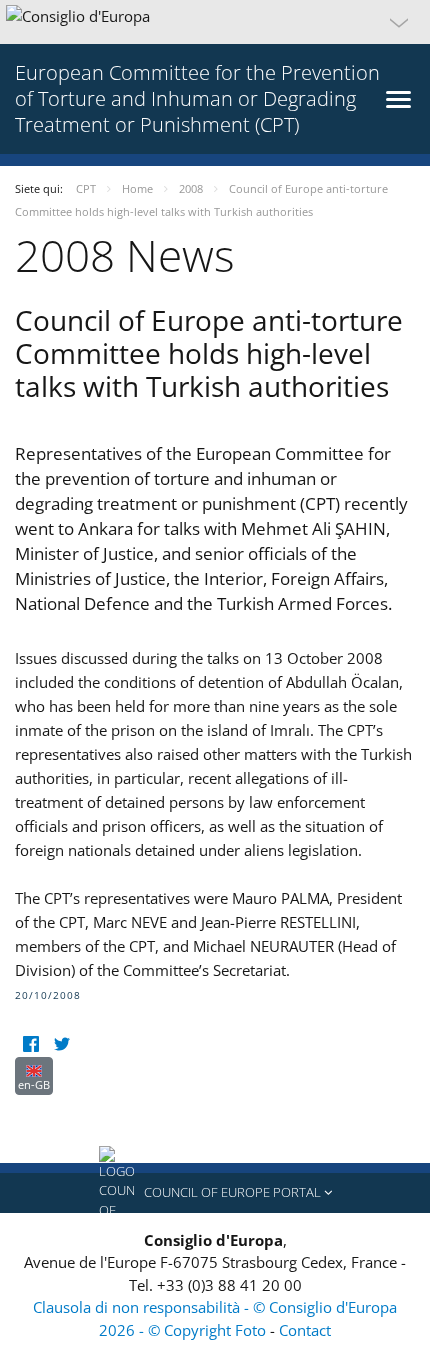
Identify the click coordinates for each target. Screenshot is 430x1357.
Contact (305, 1330)
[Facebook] (30, 1044)
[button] (215, 22)
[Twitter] (61, 1044)
